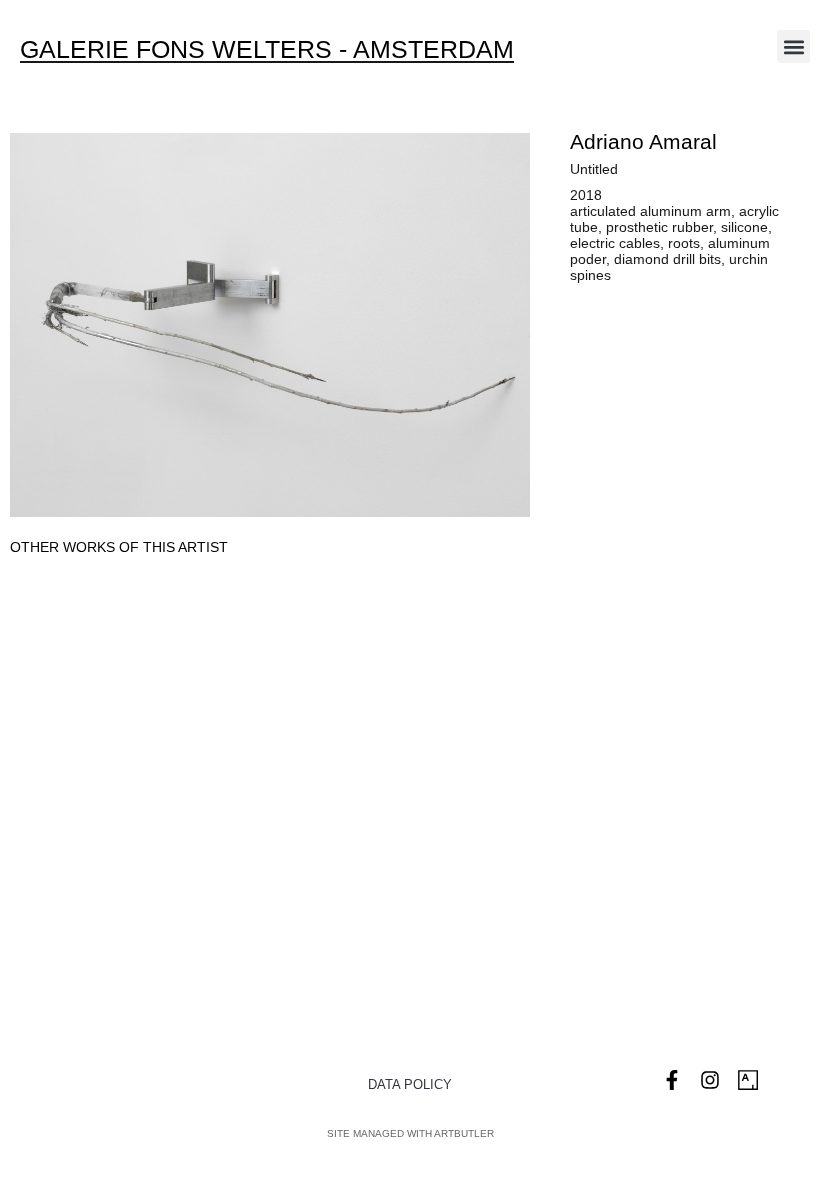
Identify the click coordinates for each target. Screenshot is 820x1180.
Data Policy (410, 1084)
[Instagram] (710, 1080)
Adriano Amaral (643, 141)
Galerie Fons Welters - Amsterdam (267, 49)
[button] (793, 46)
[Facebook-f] (672, 1080)
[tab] (119, 547)
